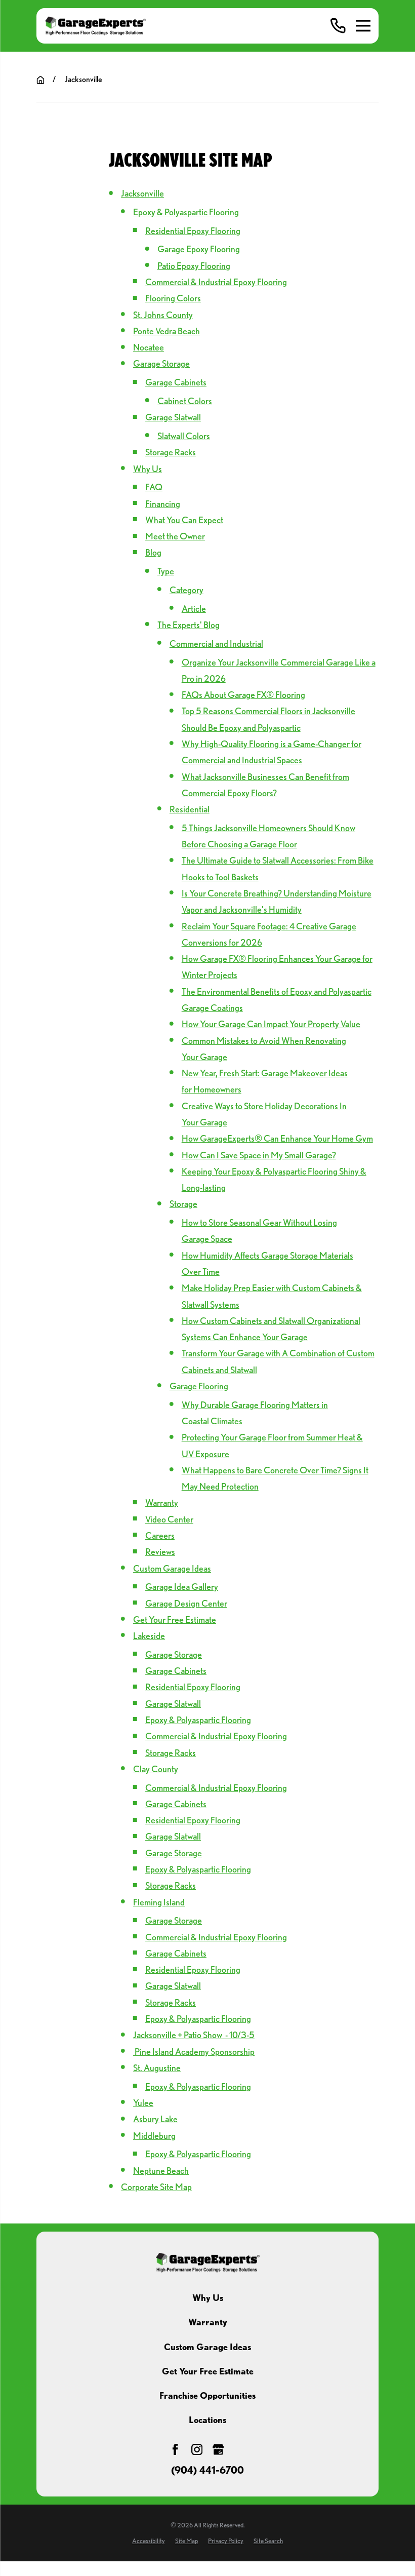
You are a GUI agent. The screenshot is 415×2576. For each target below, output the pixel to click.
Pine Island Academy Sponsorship (194, 2052)
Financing (163, 504)
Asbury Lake (155, 2119)
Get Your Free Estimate (175, 1619)
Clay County (156, 1769)
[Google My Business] (218, 2449)
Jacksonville (142, 193)
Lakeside (149, 1636)
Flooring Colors (173, 298)
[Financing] (239, 2449)
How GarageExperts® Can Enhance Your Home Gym (277, 1138)
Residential (190, 809)
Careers (160, 1535)
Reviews (160, 1552)
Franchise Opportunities (207, 2395)
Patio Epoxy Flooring (194, 266)
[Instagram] (197, 2449)
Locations (207, 2420)
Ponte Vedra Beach (167, 331)
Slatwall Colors (184, 436)
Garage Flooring (199, 1386)
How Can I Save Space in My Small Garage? (259, 1155)
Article (194, 609)
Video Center (169, 1519)
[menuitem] (149, 2541)
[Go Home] (40, 80)
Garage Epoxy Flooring (199, 249)
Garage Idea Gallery (182, 1587)
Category (186, 590)
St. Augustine (157, 2068)
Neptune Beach (161, 2171)
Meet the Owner (175, 536)
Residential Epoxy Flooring (193, 231)
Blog (153, 552)
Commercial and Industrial (216, 643)
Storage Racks (171, 452)
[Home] (95, 26)
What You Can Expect (184, 520)
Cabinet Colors (185, 401)
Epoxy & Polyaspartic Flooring (186, 212)
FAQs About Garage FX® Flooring (243, 695)
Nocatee (149, 347)
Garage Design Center (186, 1603)
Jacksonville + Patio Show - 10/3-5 (194, 2035)
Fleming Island (159, 1902)
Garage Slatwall (173, 417)
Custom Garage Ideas (172, 1568)
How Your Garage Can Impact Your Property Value (271, 1024)
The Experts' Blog (189, 625)
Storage (183, 1204)
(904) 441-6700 (207, 2471)
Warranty (162, 1502)
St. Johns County (163, 315)
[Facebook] (175, 2449)
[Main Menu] (363, 26)
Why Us (148, 469)
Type (166, 571)
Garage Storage (161, 363)
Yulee (143, 2103)
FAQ (154, 487)
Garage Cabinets (176, 382)
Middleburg (154, 2136)
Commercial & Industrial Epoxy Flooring (216, 282)
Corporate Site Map (156, 2187)
